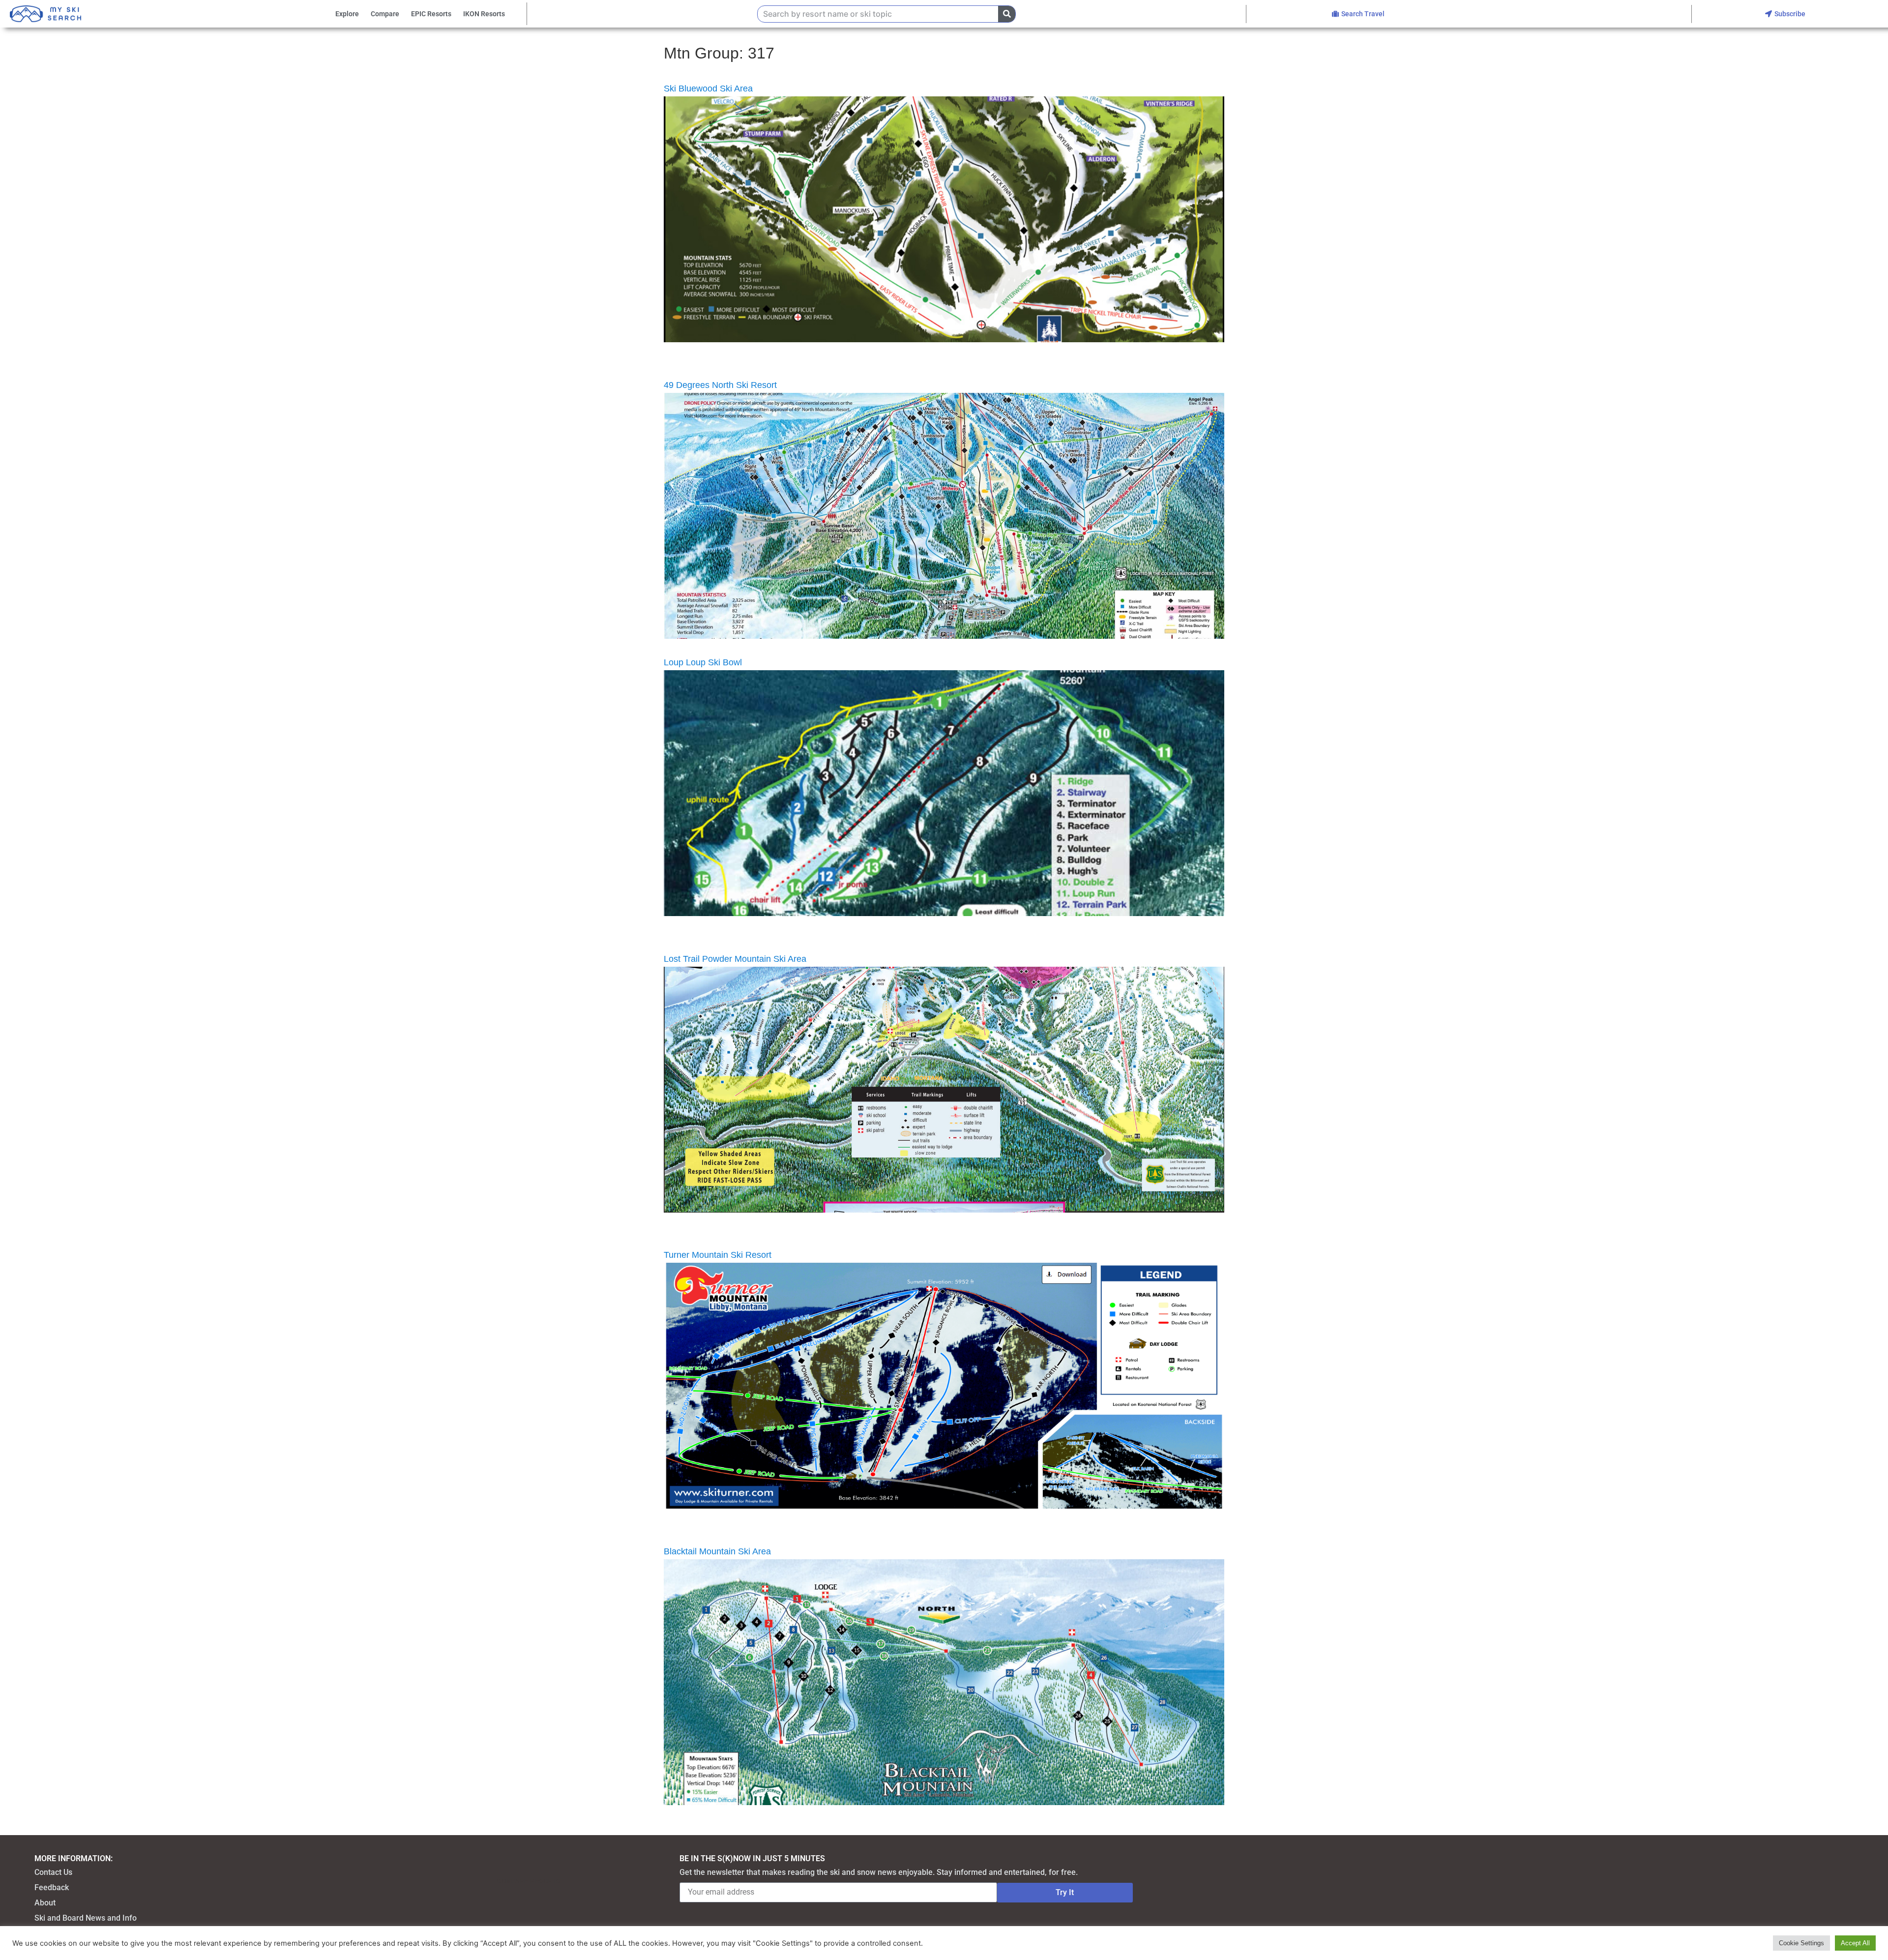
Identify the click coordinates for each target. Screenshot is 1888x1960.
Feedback (52, 1887)
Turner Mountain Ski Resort (718, 1255)
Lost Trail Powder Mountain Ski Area (735, 959)
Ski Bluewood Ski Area (708, 89)
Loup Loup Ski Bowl (703, 662)
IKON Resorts (484, 14)
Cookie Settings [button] (1801, 1943)
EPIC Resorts (431, 14)
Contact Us (53, 1872)
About (45, 1903)
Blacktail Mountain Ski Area (717, 1551)
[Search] (1007, 14)
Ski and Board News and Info (86, 1918)
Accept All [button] (1855, 1943)
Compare (385, 14)
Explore (347, 14)
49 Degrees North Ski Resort (720, 385)
